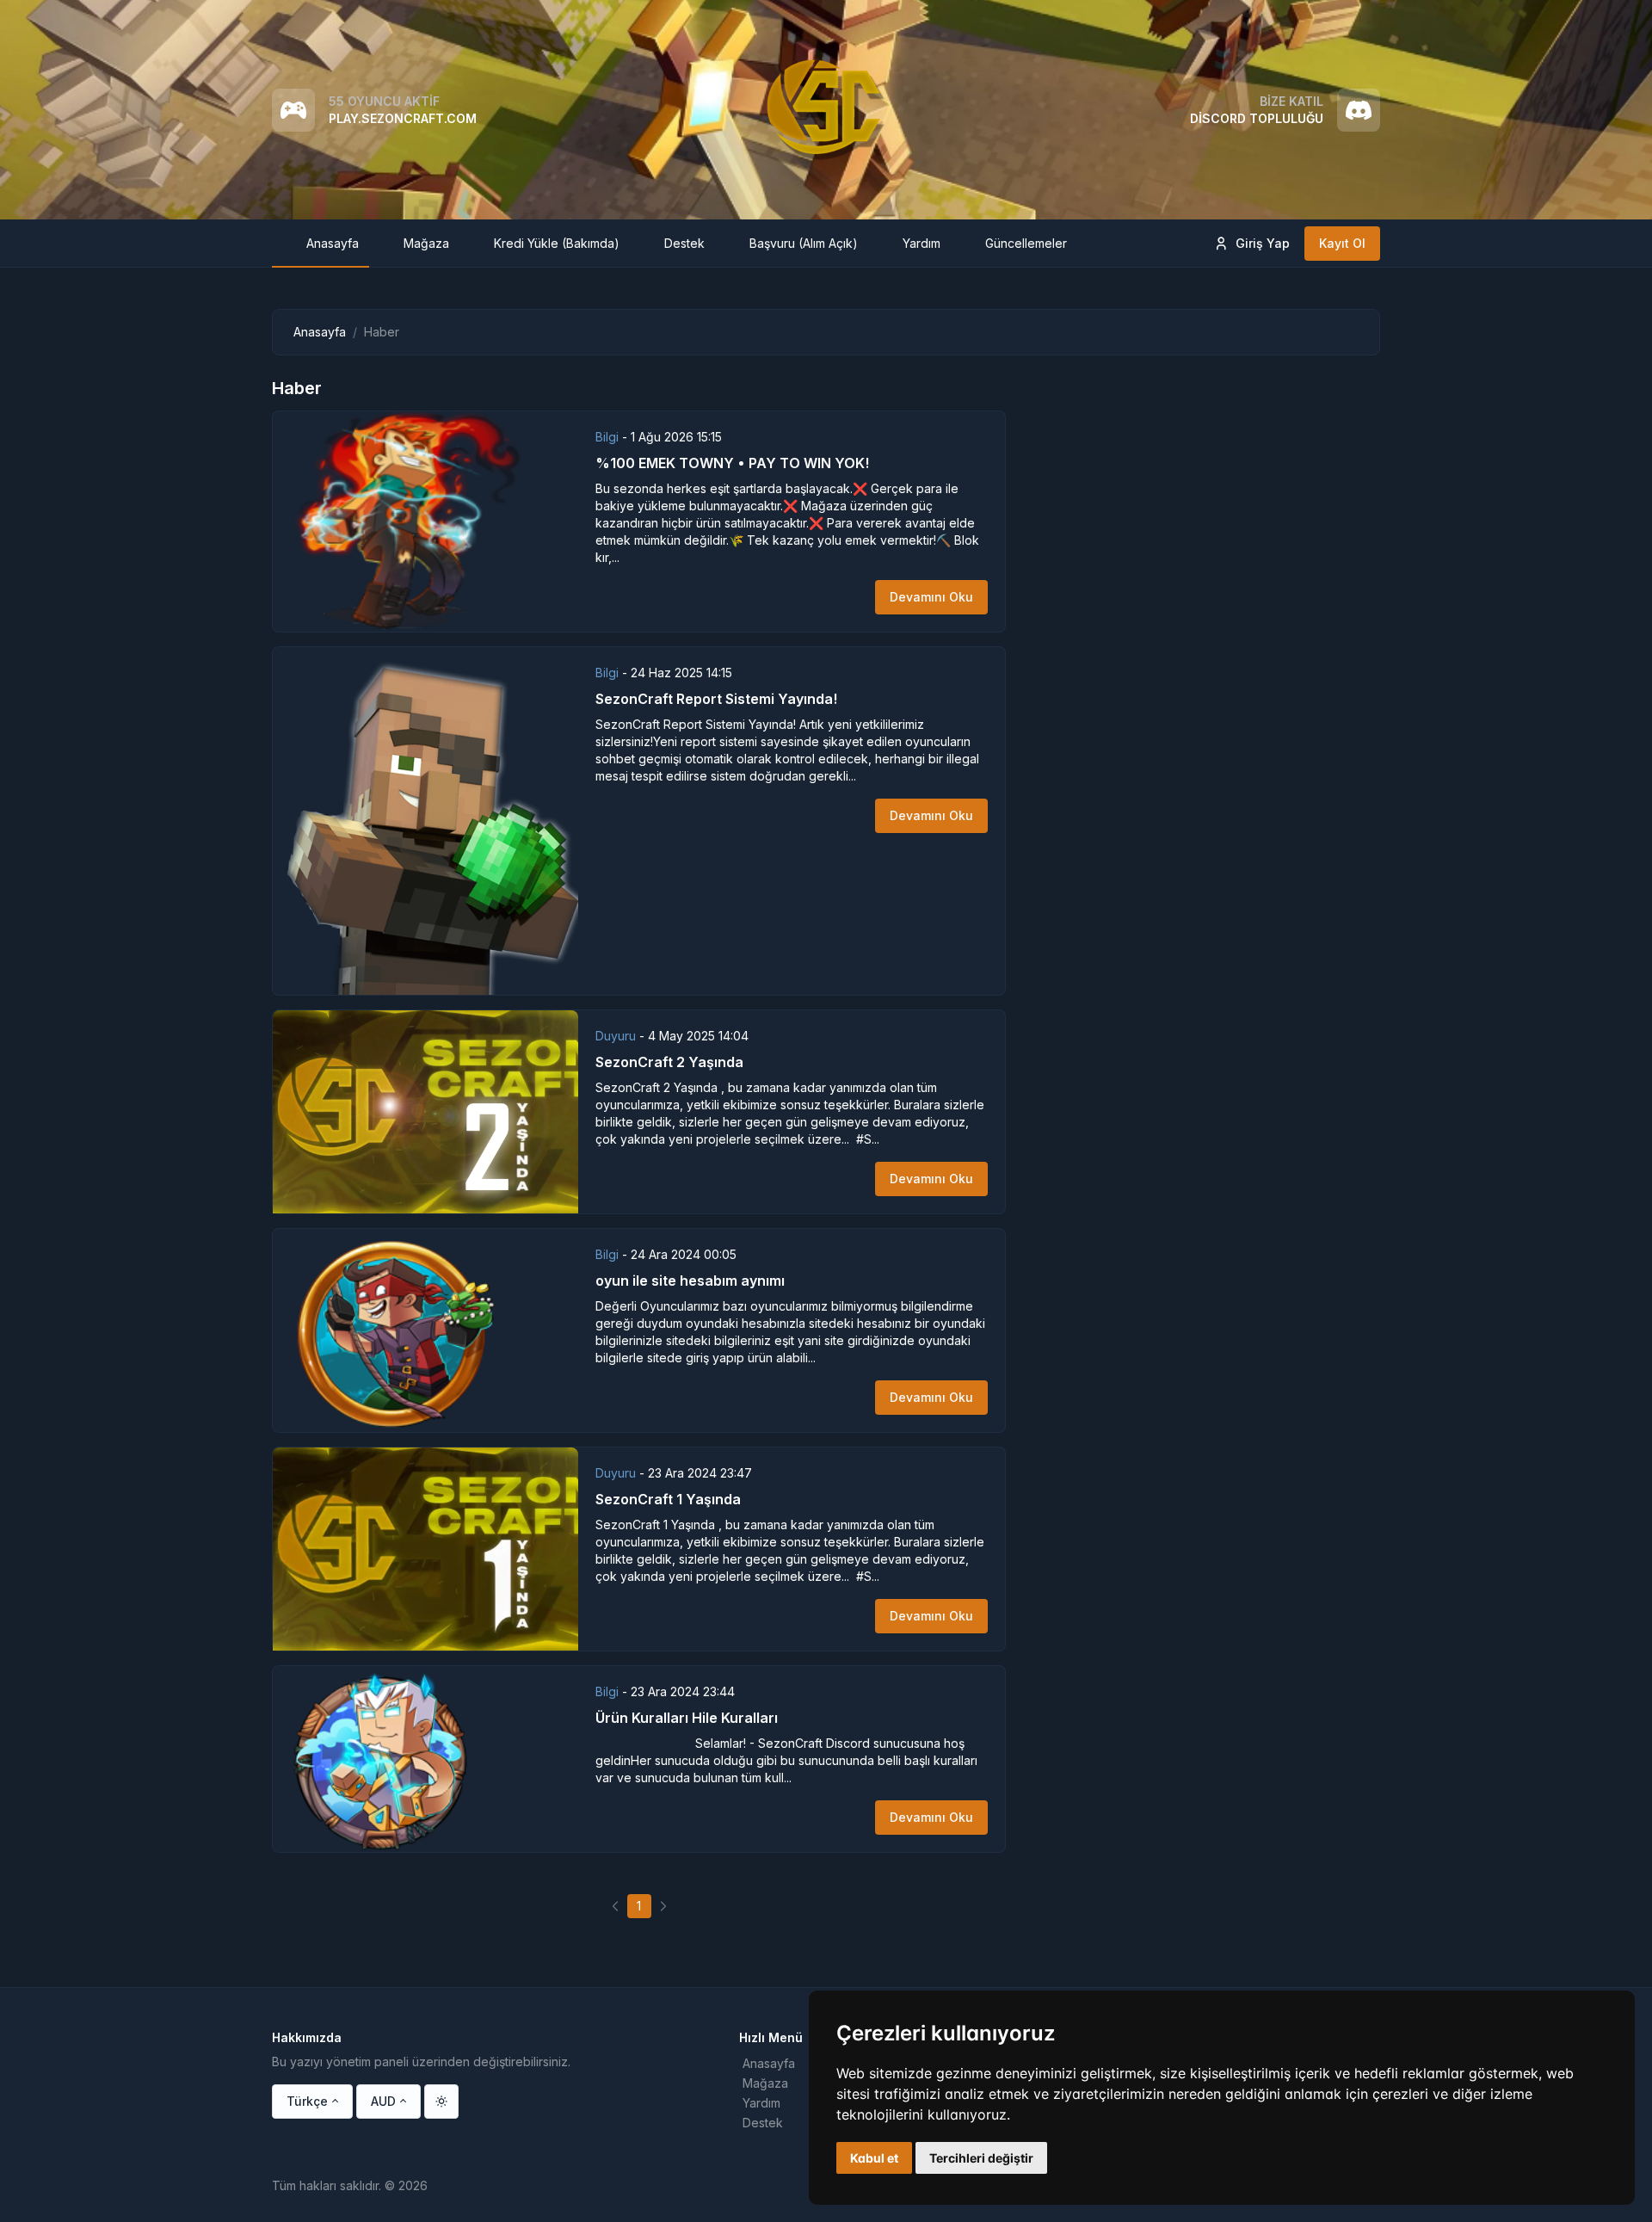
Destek (763, 2123)
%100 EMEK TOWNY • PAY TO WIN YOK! (732, 463)
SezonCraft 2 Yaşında (669, 1062)
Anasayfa (320, 332)
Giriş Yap (1263, 243)
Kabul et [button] (874, 2158)
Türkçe (307, 2101)
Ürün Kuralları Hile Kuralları (687, 1718)
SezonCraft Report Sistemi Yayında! (716, 699)
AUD (383, 2101)
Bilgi (609, 437)
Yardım (761, 2103)
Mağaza (765, 2083)
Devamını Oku (931, 597)
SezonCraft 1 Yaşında (668, 1499)
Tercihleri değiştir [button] (981, 2158)
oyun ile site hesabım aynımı (690, 1281)
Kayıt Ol (1342, 243)
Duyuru (617, 1036)
